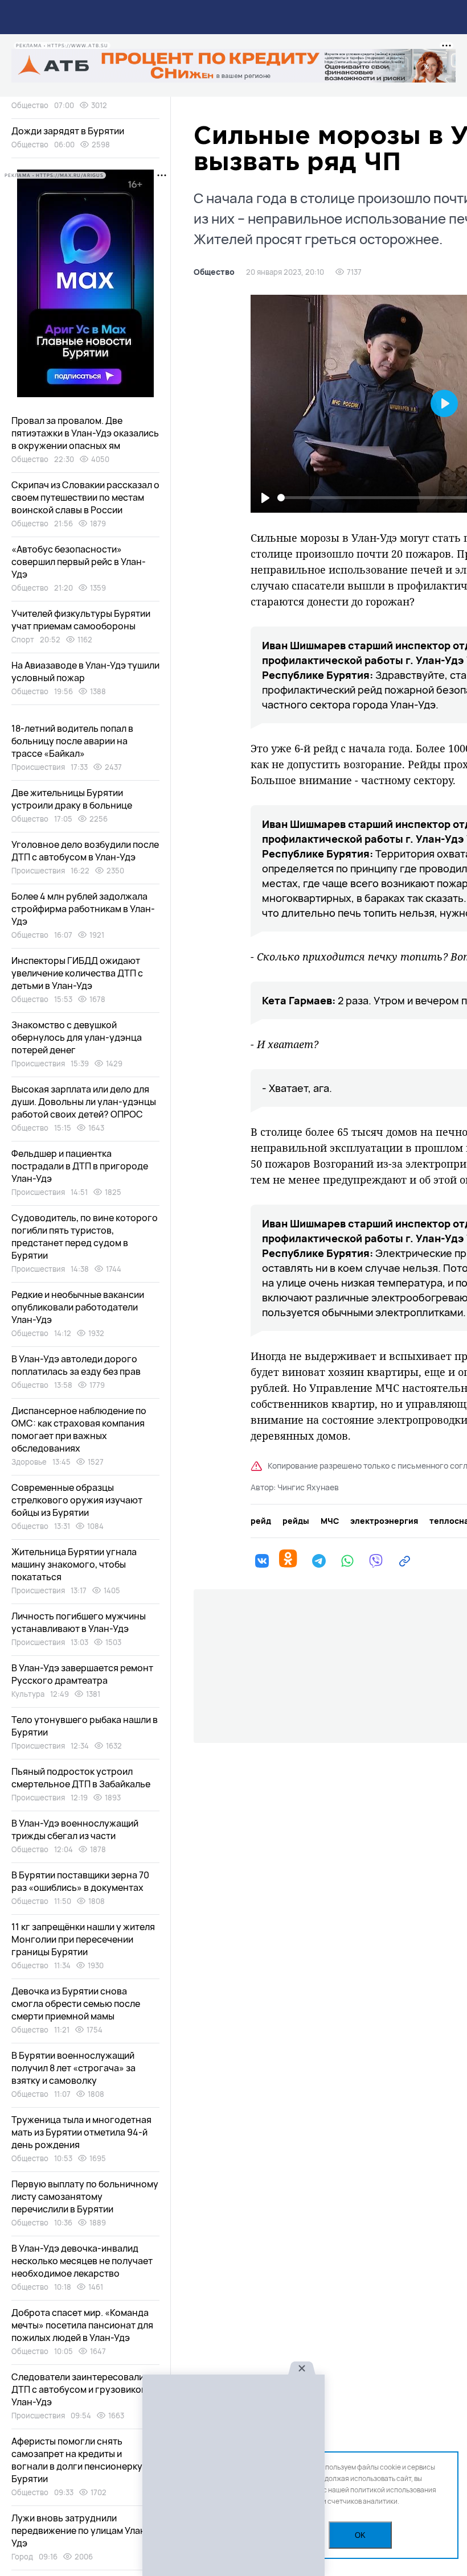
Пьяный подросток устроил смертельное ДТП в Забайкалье (81, 1778)
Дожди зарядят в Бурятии (68, 131)
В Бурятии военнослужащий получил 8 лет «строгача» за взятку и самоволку (73, 2068)
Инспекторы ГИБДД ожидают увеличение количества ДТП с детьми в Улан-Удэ (77, 973)
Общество (214, 272)
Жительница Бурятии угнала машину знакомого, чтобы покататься (74, 1564)
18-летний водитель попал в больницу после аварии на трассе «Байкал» (72, 741)
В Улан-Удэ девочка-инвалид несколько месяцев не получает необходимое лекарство (82, 2261)
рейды (296, 1521)
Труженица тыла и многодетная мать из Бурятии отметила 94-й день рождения (81, 2132)
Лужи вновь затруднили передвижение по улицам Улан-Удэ (81, 2530)
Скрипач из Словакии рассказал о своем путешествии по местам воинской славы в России (85, 497)
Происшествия (38, 767)
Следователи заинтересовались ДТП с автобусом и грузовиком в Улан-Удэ (83, 2389)
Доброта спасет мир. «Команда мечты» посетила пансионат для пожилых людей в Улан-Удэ (82, 2325)
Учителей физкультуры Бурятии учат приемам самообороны (81, 620)
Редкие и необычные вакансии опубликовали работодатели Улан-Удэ (78, 1307)
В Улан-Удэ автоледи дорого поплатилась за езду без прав (76, 1365)
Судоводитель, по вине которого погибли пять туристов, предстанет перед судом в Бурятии (85, 1237)
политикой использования (393, 2490)
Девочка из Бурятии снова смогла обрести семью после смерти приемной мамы (76, 2004)
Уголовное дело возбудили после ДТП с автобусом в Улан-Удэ (85, 851)
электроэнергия (384, 1521)
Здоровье (29, 1462)
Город (22, 2557)
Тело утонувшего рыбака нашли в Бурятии (85, 1726)
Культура (28, 1694)
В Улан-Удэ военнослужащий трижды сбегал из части (75, 1829)
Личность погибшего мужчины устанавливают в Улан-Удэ (79, 1622)
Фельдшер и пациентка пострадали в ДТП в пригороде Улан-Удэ (80, 1166)
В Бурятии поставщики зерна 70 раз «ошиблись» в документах (80, 1881)
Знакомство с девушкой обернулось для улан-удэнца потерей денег (77, 1037)
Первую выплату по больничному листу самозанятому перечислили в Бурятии (85, 2196)
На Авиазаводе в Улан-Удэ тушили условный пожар (85, 671)
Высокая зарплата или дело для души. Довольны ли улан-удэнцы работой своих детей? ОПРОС (84, 1102)
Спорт (23, 640)
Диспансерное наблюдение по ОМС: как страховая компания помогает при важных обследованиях (79, 1429)
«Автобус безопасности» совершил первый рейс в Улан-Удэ (79, 562)
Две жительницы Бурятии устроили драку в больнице (72, 799)
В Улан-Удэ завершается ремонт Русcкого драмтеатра (82, 1674)
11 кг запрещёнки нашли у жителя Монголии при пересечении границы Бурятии (83, 1939)
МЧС (330, 1521)
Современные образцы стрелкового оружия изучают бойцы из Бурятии (77, 1500)
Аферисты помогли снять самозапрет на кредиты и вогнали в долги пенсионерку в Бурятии (80, 2460)
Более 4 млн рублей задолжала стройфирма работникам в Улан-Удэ (83, 909)
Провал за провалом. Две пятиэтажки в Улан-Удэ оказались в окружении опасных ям (85, 433)
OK (360, 2535)
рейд (261, 1521)
